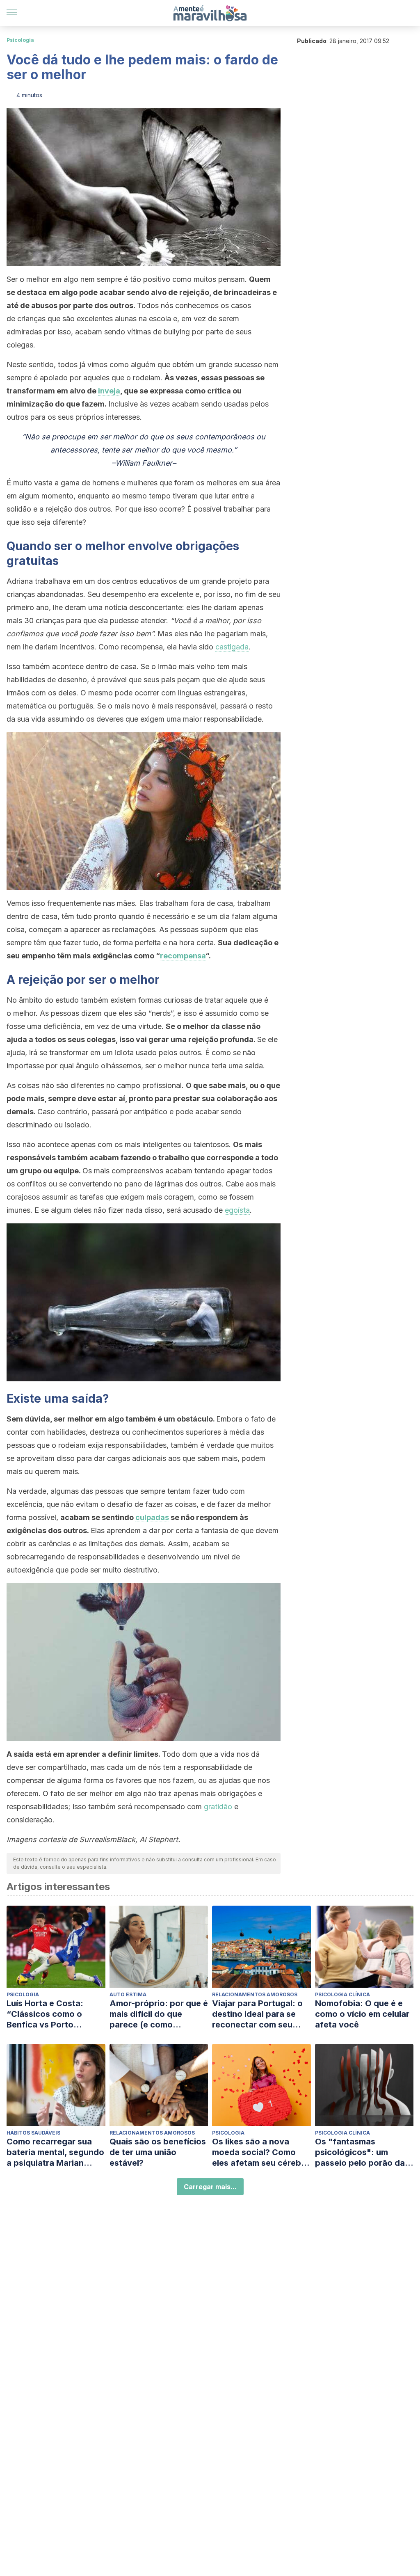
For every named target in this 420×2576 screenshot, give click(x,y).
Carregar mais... (210, 2187)
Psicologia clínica (342, 1994)
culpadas (152, 1517)
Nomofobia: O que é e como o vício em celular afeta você (362, 2014)
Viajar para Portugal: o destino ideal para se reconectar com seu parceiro (257, 2014)
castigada (232, 647)
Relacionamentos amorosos (255, 1994)
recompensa (183, 956)
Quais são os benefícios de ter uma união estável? (158, 2152)
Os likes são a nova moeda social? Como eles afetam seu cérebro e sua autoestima (261, 2152)
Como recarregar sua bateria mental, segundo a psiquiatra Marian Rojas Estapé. (55, 2152)
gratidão (217, 1807)
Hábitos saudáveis (33, 2133)
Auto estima (128, 1994)
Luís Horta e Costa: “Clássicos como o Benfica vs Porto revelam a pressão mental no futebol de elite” (48, 2014)
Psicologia (20, 40)
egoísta (237, 1210)
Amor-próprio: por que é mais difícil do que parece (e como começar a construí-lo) (159, 2014)
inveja (109, 391)
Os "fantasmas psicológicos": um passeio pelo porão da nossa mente (360, 2152)
